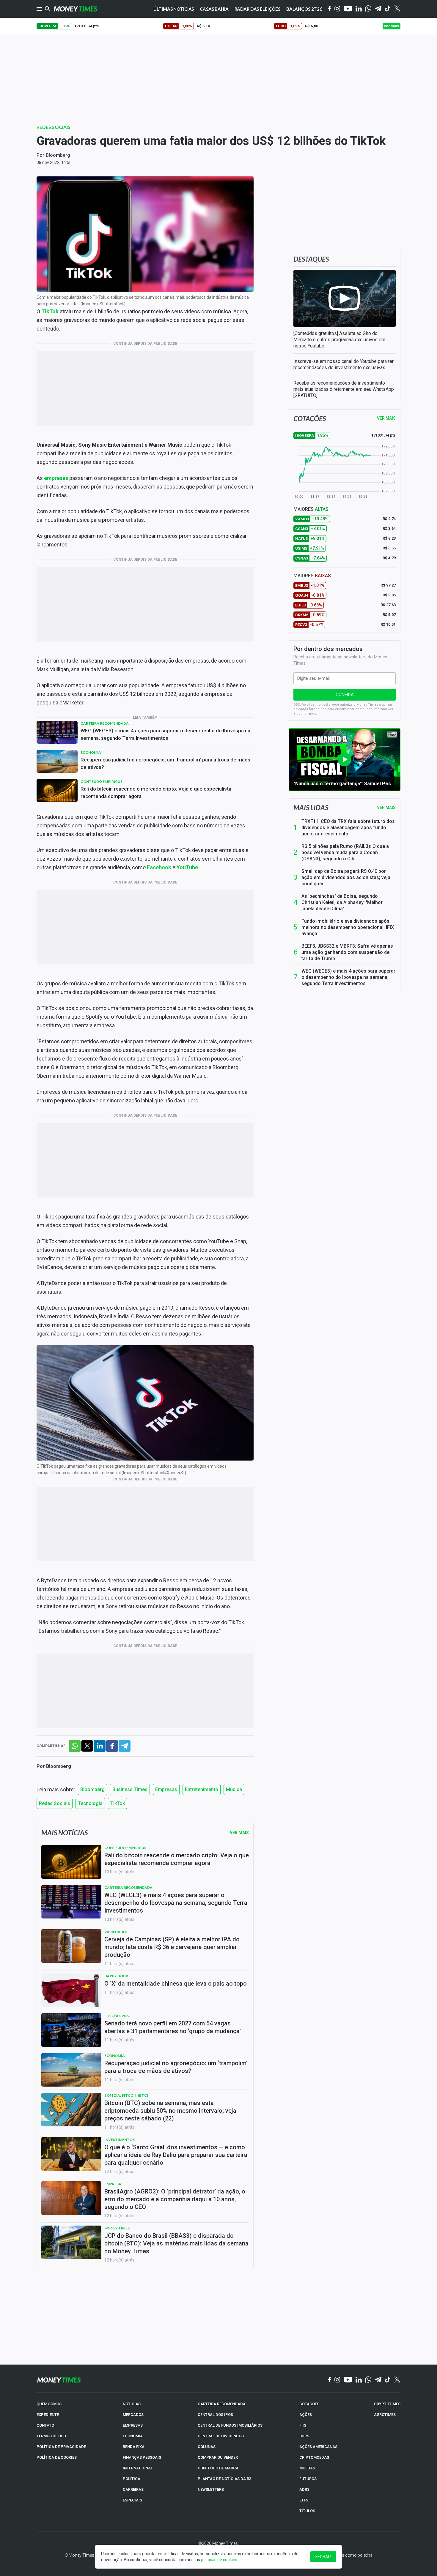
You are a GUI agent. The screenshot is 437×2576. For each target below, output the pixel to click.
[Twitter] (397, 9)
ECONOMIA (133, 2436)
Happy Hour (116, 1976)
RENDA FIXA (134, 2447)
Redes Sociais (54, 127)
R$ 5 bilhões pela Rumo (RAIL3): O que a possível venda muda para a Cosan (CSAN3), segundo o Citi (345, 852)
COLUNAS (207, 2447)
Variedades (116, 1932)
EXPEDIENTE (48, 2415)
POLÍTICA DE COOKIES (57, 2457)
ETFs (304, 2500)
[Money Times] (76, 9)
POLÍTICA (132, 2479)
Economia (91, 752)
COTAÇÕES (309, 2404)
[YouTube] (348, 9)
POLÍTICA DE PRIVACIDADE (61, 2447)
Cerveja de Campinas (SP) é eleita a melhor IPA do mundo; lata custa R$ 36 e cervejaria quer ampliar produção (172, 1947)
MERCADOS (133, 2415)
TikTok (118, 1803)
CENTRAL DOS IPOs (215, 2415)
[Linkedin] (359, 9)
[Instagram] (337, 9)
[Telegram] (378, 9)
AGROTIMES (385, 2415)
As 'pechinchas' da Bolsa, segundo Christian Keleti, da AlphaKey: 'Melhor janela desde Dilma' (342, 902)
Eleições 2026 (117, 2016)
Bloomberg (58, 155)
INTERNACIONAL (138, 2468)
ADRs (304, 2489)
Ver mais (386, 807)
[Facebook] (330, 9)
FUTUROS (308, 2479)
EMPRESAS (133, 2425)
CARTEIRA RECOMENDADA (222, 2404)
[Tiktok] (388, 9)
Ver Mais (239, 1833)
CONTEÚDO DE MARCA (218, 2468)
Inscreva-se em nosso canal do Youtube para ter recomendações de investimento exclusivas (344, 364)
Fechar (323, 2557)
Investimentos (120, 2140)
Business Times (130, 1789)
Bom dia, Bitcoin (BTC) (126, 2095)
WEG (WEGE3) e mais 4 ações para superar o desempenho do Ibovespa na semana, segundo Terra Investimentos (165, 734)
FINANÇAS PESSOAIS (142, 2457)
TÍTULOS (307, 2511)
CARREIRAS (133, 2489)
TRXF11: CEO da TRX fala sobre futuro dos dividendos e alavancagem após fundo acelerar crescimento (348, 828)
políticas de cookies (219, 2560)
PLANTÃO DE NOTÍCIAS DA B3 (224, 2479)
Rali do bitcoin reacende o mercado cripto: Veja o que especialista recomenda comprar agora (156, 792)
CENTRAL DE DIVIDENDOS (221, 2436)
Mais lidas (311, 807)
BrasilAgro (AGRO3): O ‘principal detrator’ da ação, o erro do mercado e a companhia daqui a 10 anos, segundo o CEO (175, 2199)
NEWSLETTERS (211, 2489)
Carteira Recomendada (105, 723)
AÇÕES (306, 2415)
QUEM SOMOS (49, 2404)
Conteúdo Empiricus (102, 782)
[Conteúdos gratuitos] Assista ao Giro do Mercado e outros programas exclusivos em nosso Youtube (339, 340)
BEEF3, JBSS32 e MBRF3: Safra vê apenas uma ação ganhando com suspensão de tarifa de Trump (347, 952)
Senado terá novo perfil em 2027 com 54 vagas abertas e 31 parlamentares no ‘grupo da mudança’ (173, 2027)
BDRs (304, 2436)
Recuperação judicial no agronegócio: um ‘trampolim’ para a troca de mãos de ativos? (165, 763)
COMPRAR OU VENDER (218, 2457)
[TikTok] (388, 2380)
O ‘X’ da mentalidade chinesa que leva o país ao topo (176, 1984)
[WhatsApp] (368, 9)
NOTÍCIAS (132, 2404)
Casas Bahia (214, 9)
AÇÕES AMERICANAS (318, 2447)
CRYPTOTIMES (387, 2404)
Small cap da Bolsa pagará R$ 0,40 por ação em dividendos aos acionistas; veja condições (346, 877)
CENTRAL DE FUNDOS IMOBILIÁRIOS (230, 2425)
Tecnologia (90, 1803)
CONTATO (45, 2425)
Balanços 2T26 (304, 9)
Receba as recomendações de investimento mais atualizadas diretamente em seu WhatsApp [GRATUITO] (344, 389)
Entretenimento (202, 1789)
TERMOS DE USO (51, 2436)
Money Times (117, 2228)
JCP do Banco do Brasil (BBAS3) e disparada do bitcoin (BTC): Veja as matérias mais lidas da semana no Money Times (176, 2243)
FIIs (303, 2425)
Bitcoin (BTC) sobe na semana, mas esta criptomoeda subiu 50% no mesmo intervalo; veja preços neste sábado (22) (170, 2111)
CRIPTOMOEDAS (314, 2457)
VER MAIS (386, 418)
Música (234, 1789)
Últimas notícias (174, 9)
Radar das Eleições (257, 9)
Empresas (166, 1789)
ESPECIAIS (132, 2500)
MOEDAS (307, 2468)
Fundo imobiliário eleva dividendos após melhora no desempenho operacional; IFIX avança (348, 927)
